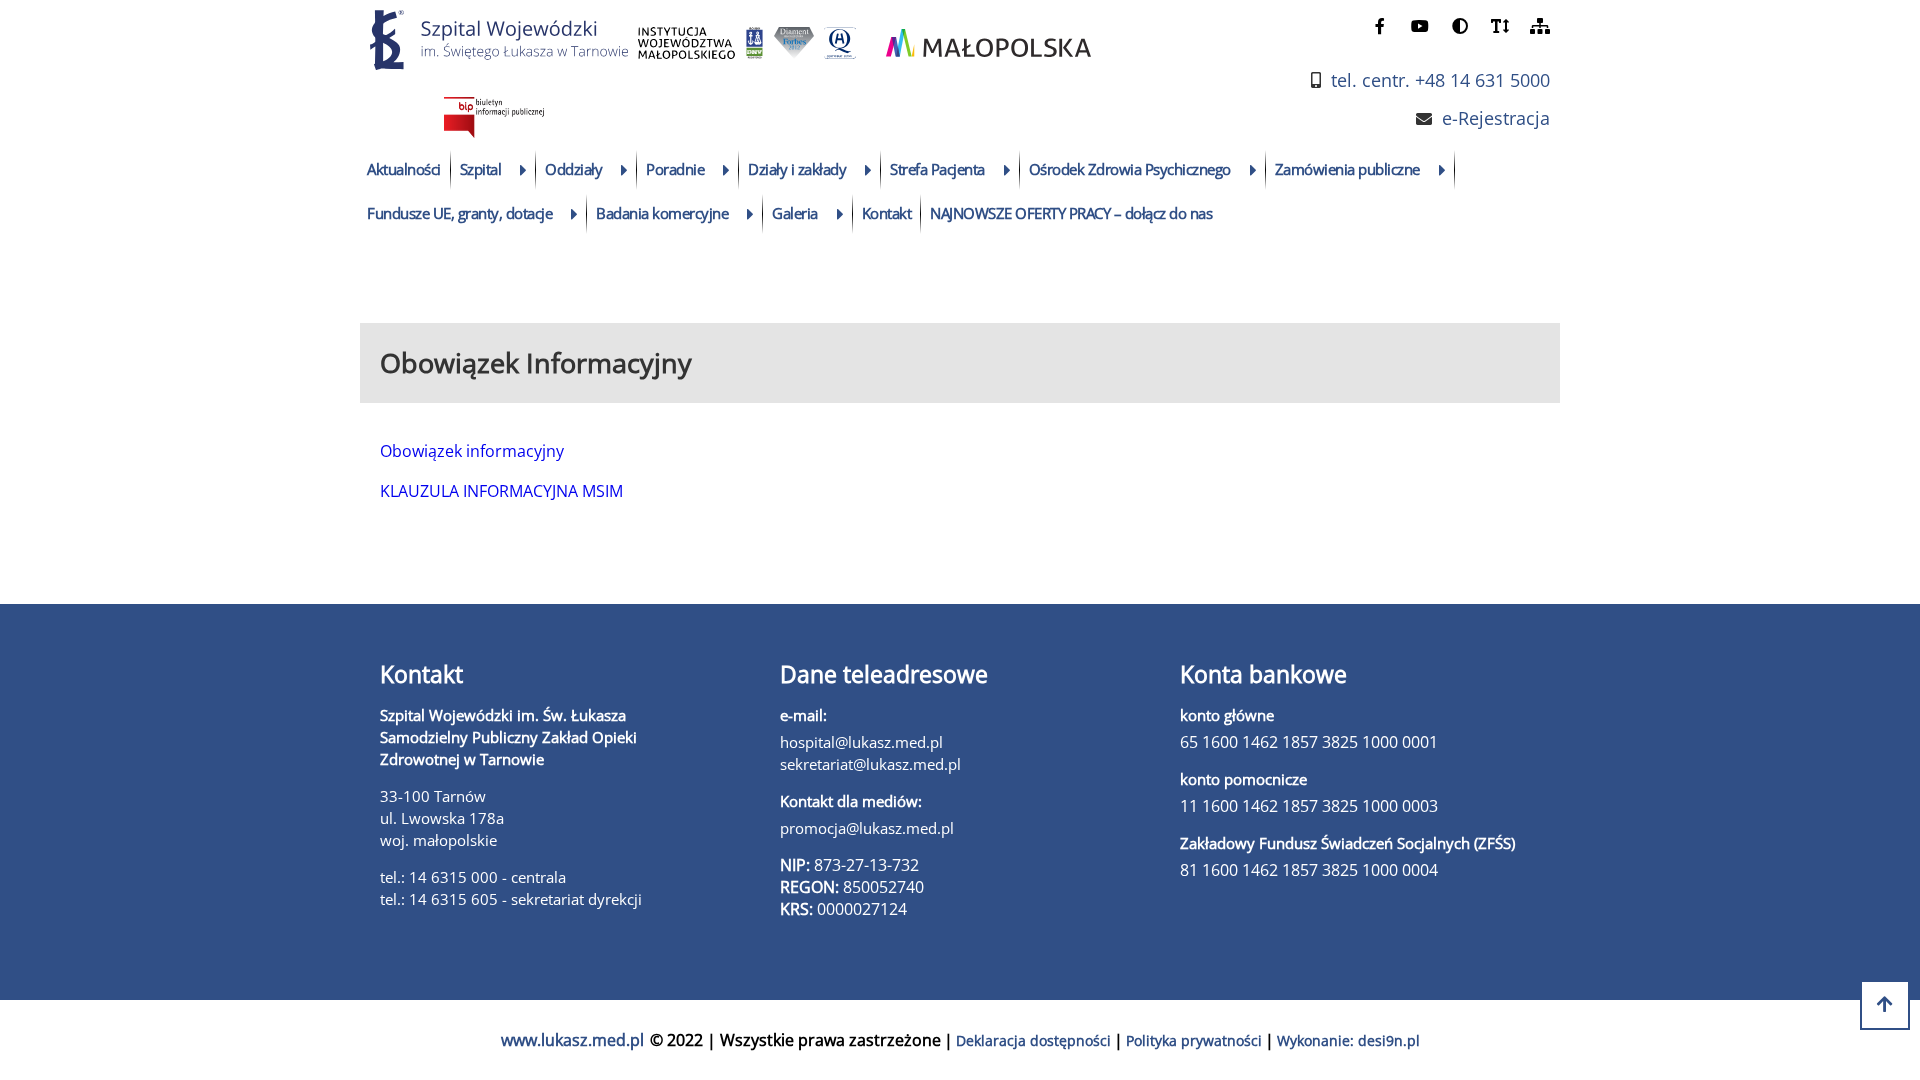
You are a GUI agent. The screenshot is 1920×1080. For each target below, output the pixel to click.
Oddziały (573, 169)
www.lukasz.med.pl (572, 1040)
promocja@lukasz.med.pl (867, 828)
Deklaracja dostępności (1033, 1040)
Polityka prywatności (1194, 1040)
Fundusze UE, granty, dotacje (459, 213)
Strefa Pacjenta (937, 169)
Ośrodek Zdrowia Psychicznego (1130, 169)
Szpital (481, 169)
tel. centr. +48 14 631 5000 (1440, 80)
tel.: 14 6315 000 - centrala (473, 877)
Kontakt (887, 213)
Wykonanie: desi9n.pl (1348, 1040)
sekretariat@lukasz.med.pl (870, 764)
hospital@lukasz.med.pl (861, 742)
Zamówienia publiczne (1347, 169)
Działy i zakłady (797, 169)
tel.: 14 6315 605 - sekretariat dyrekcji (511, 899)
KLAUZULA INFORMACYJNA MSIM (501, 491)
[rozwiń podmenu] (523, 170)
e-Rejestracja (1496, 118)
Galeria (795, 213)
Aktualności (404, 169)
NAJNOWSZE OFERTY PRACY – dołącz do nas (1071, 213)
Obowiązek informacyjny (472, 451)
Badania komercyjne (662, 213)
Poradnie (675, 169)
